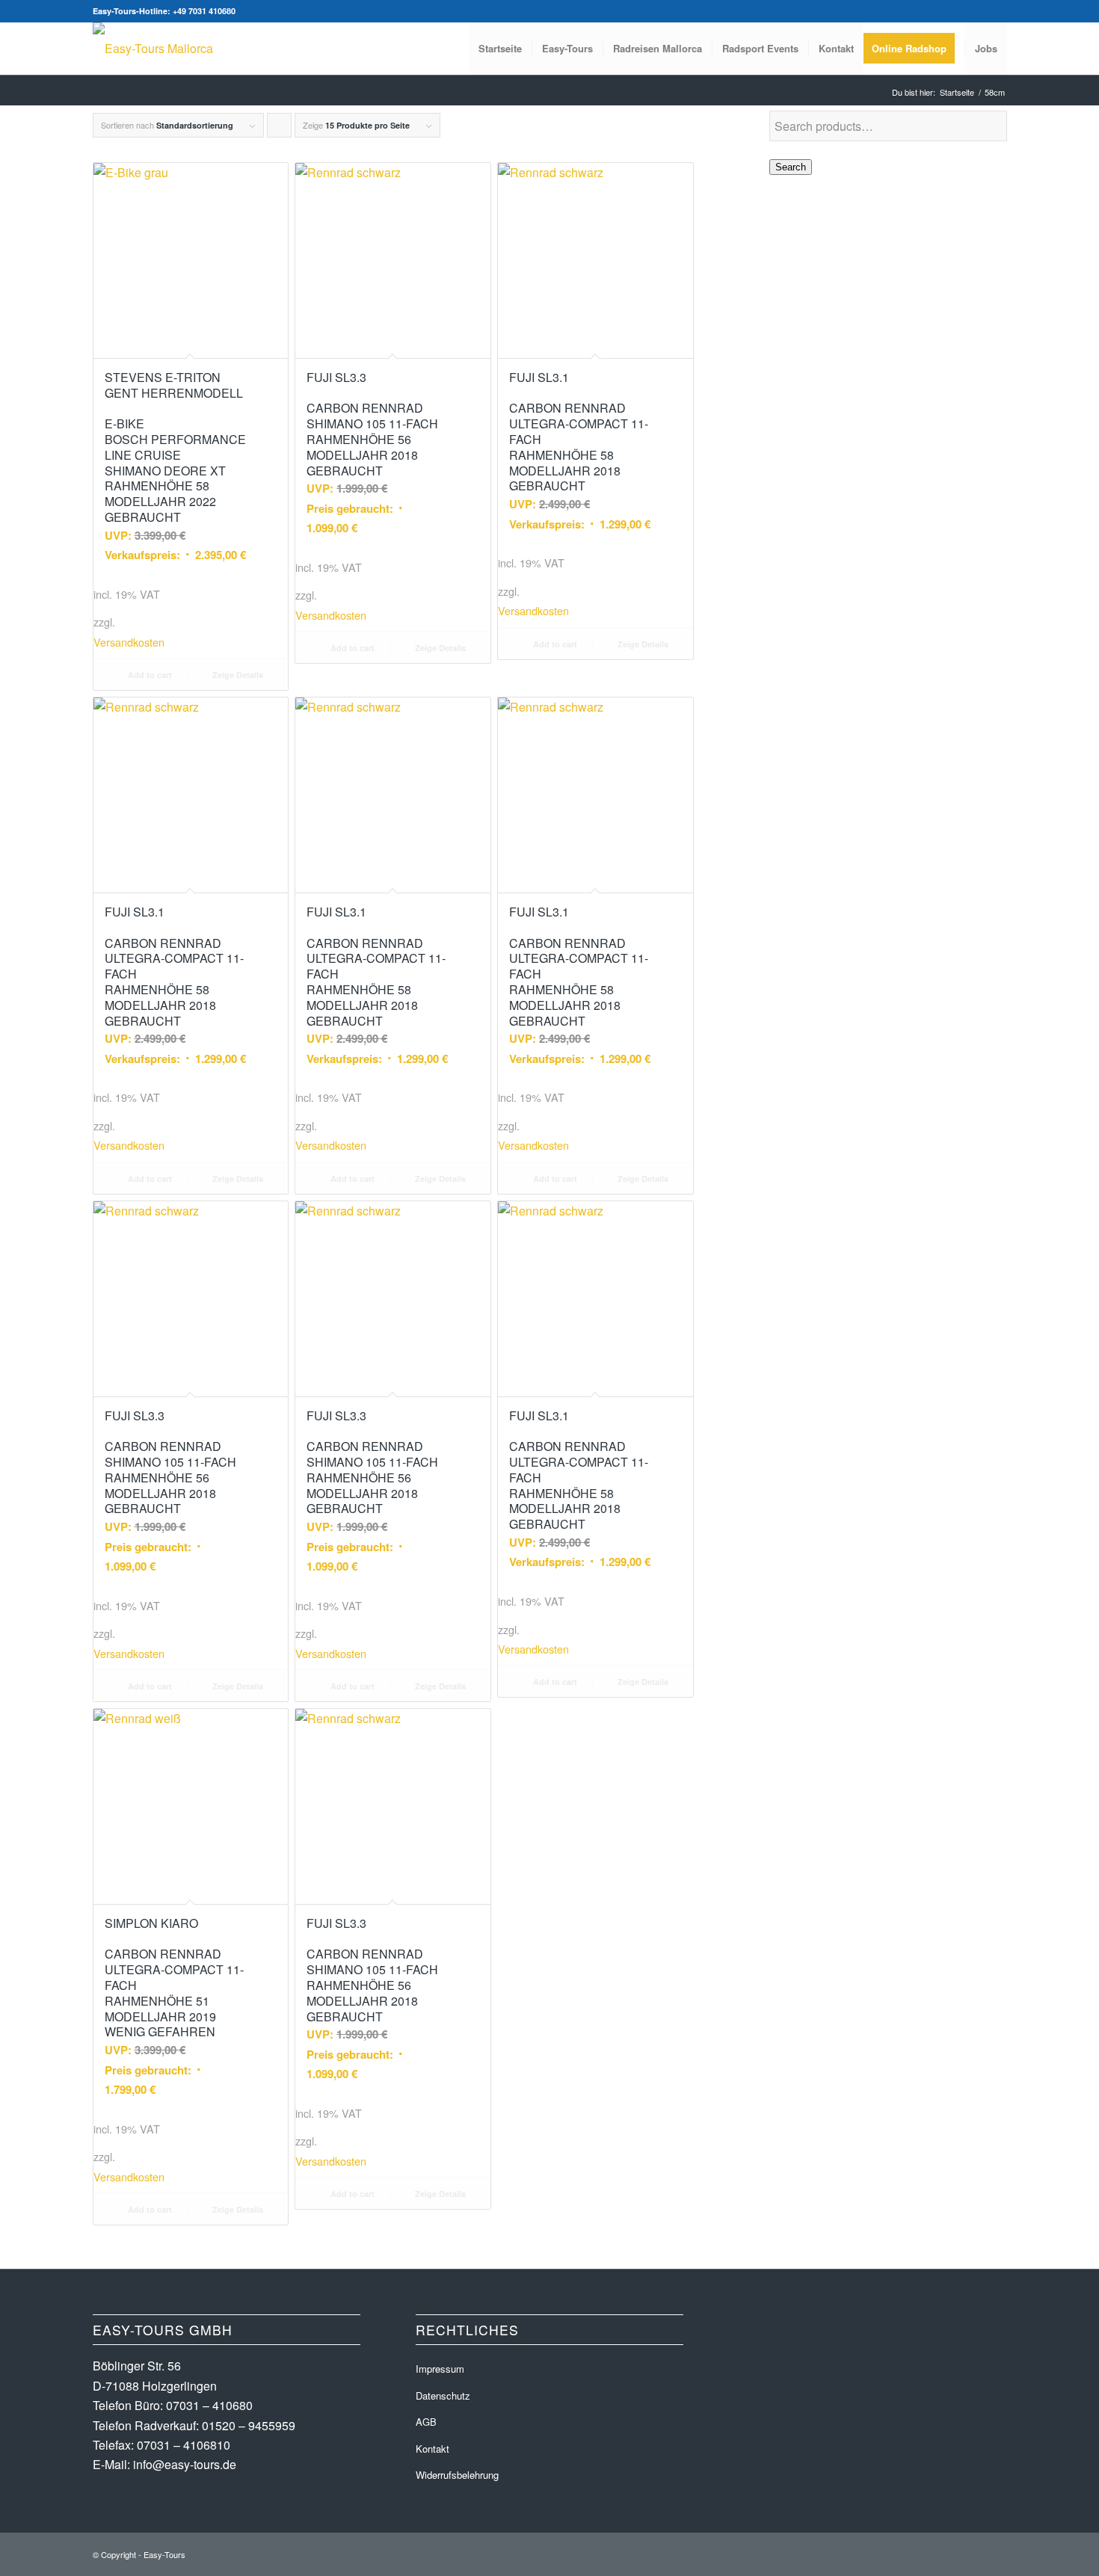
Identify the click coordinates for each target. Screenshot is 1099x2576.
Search (791, 167)
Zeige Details (237, 675)
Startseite (957, 92)
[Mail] (996, 11)
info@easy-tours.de (185, 2464)
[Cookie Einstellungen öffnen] (33, 2556)
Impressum (440, 2369)
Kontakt (432, 2449)
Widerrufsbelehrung (457, 2475)
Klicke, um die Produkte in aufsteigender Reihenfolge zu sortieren (280, 128)
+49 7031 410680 (204, 11)
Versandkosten (129, 642)
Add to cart (149, 675)
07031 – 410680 (209, 2405)
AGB (426, 2422)
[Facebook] (973, 11)
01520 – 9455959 (249, 2425)
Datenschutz (443, 2395)
